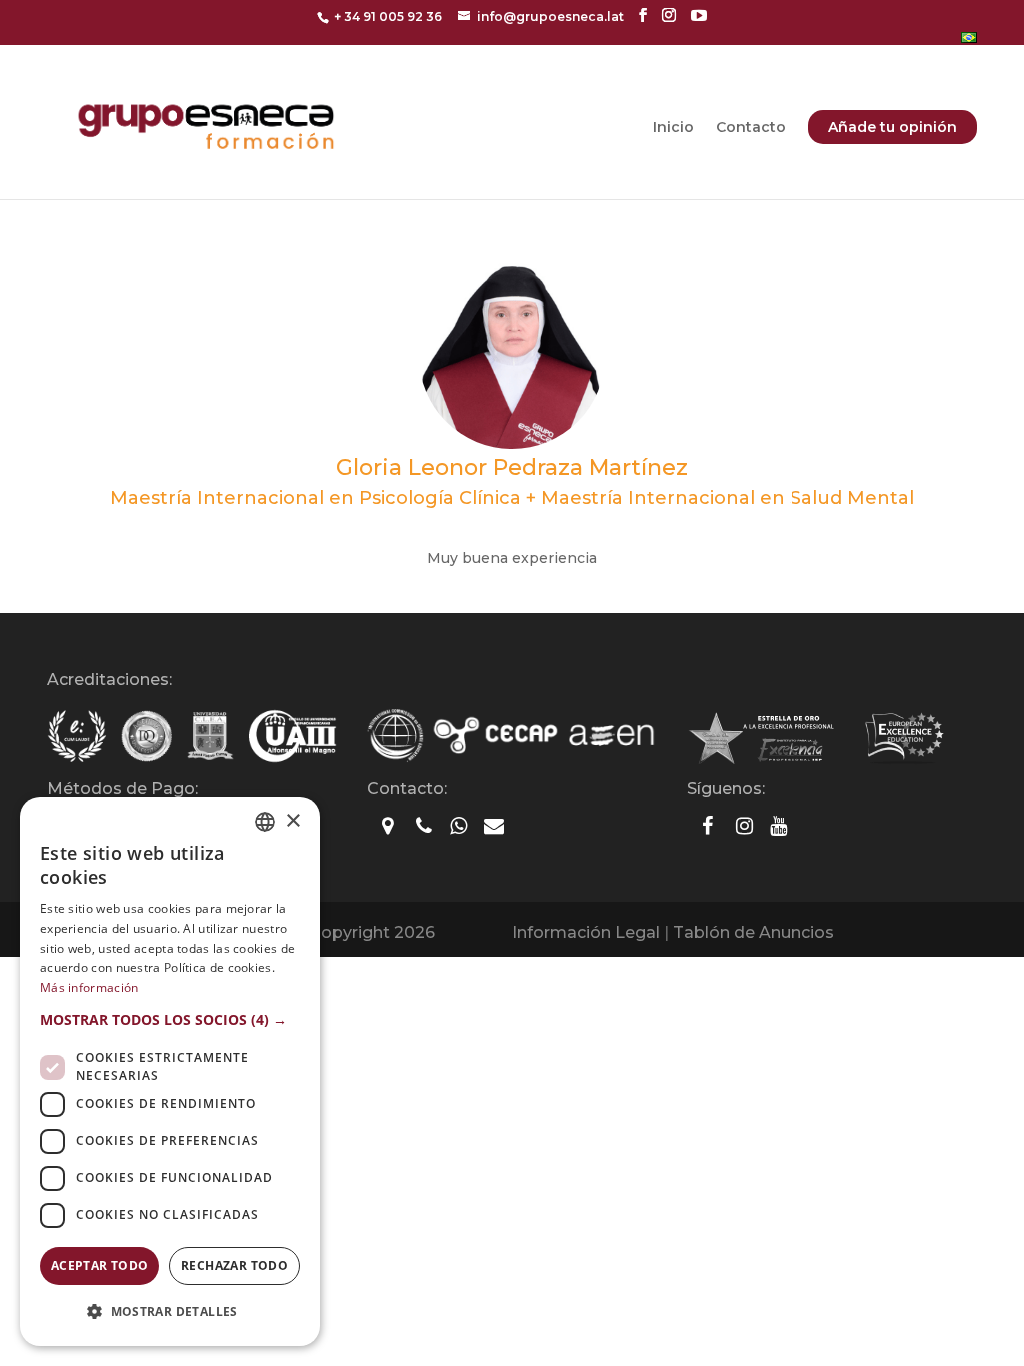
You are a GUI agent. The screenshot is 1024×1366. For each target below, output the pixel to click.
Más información (89, 987)
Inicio (673, 128)
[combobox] (265, 822)
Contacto (751, 128)
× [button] (292, 821)
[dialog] (170, 1071)
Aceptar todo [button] (100, 1265)
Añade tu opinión (892, 127)
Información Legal (586, 932)
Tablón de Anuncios (753, 932)
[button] (170, 1020)
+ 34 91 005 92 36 (388, 16)
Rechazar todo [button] (234, 1265)
